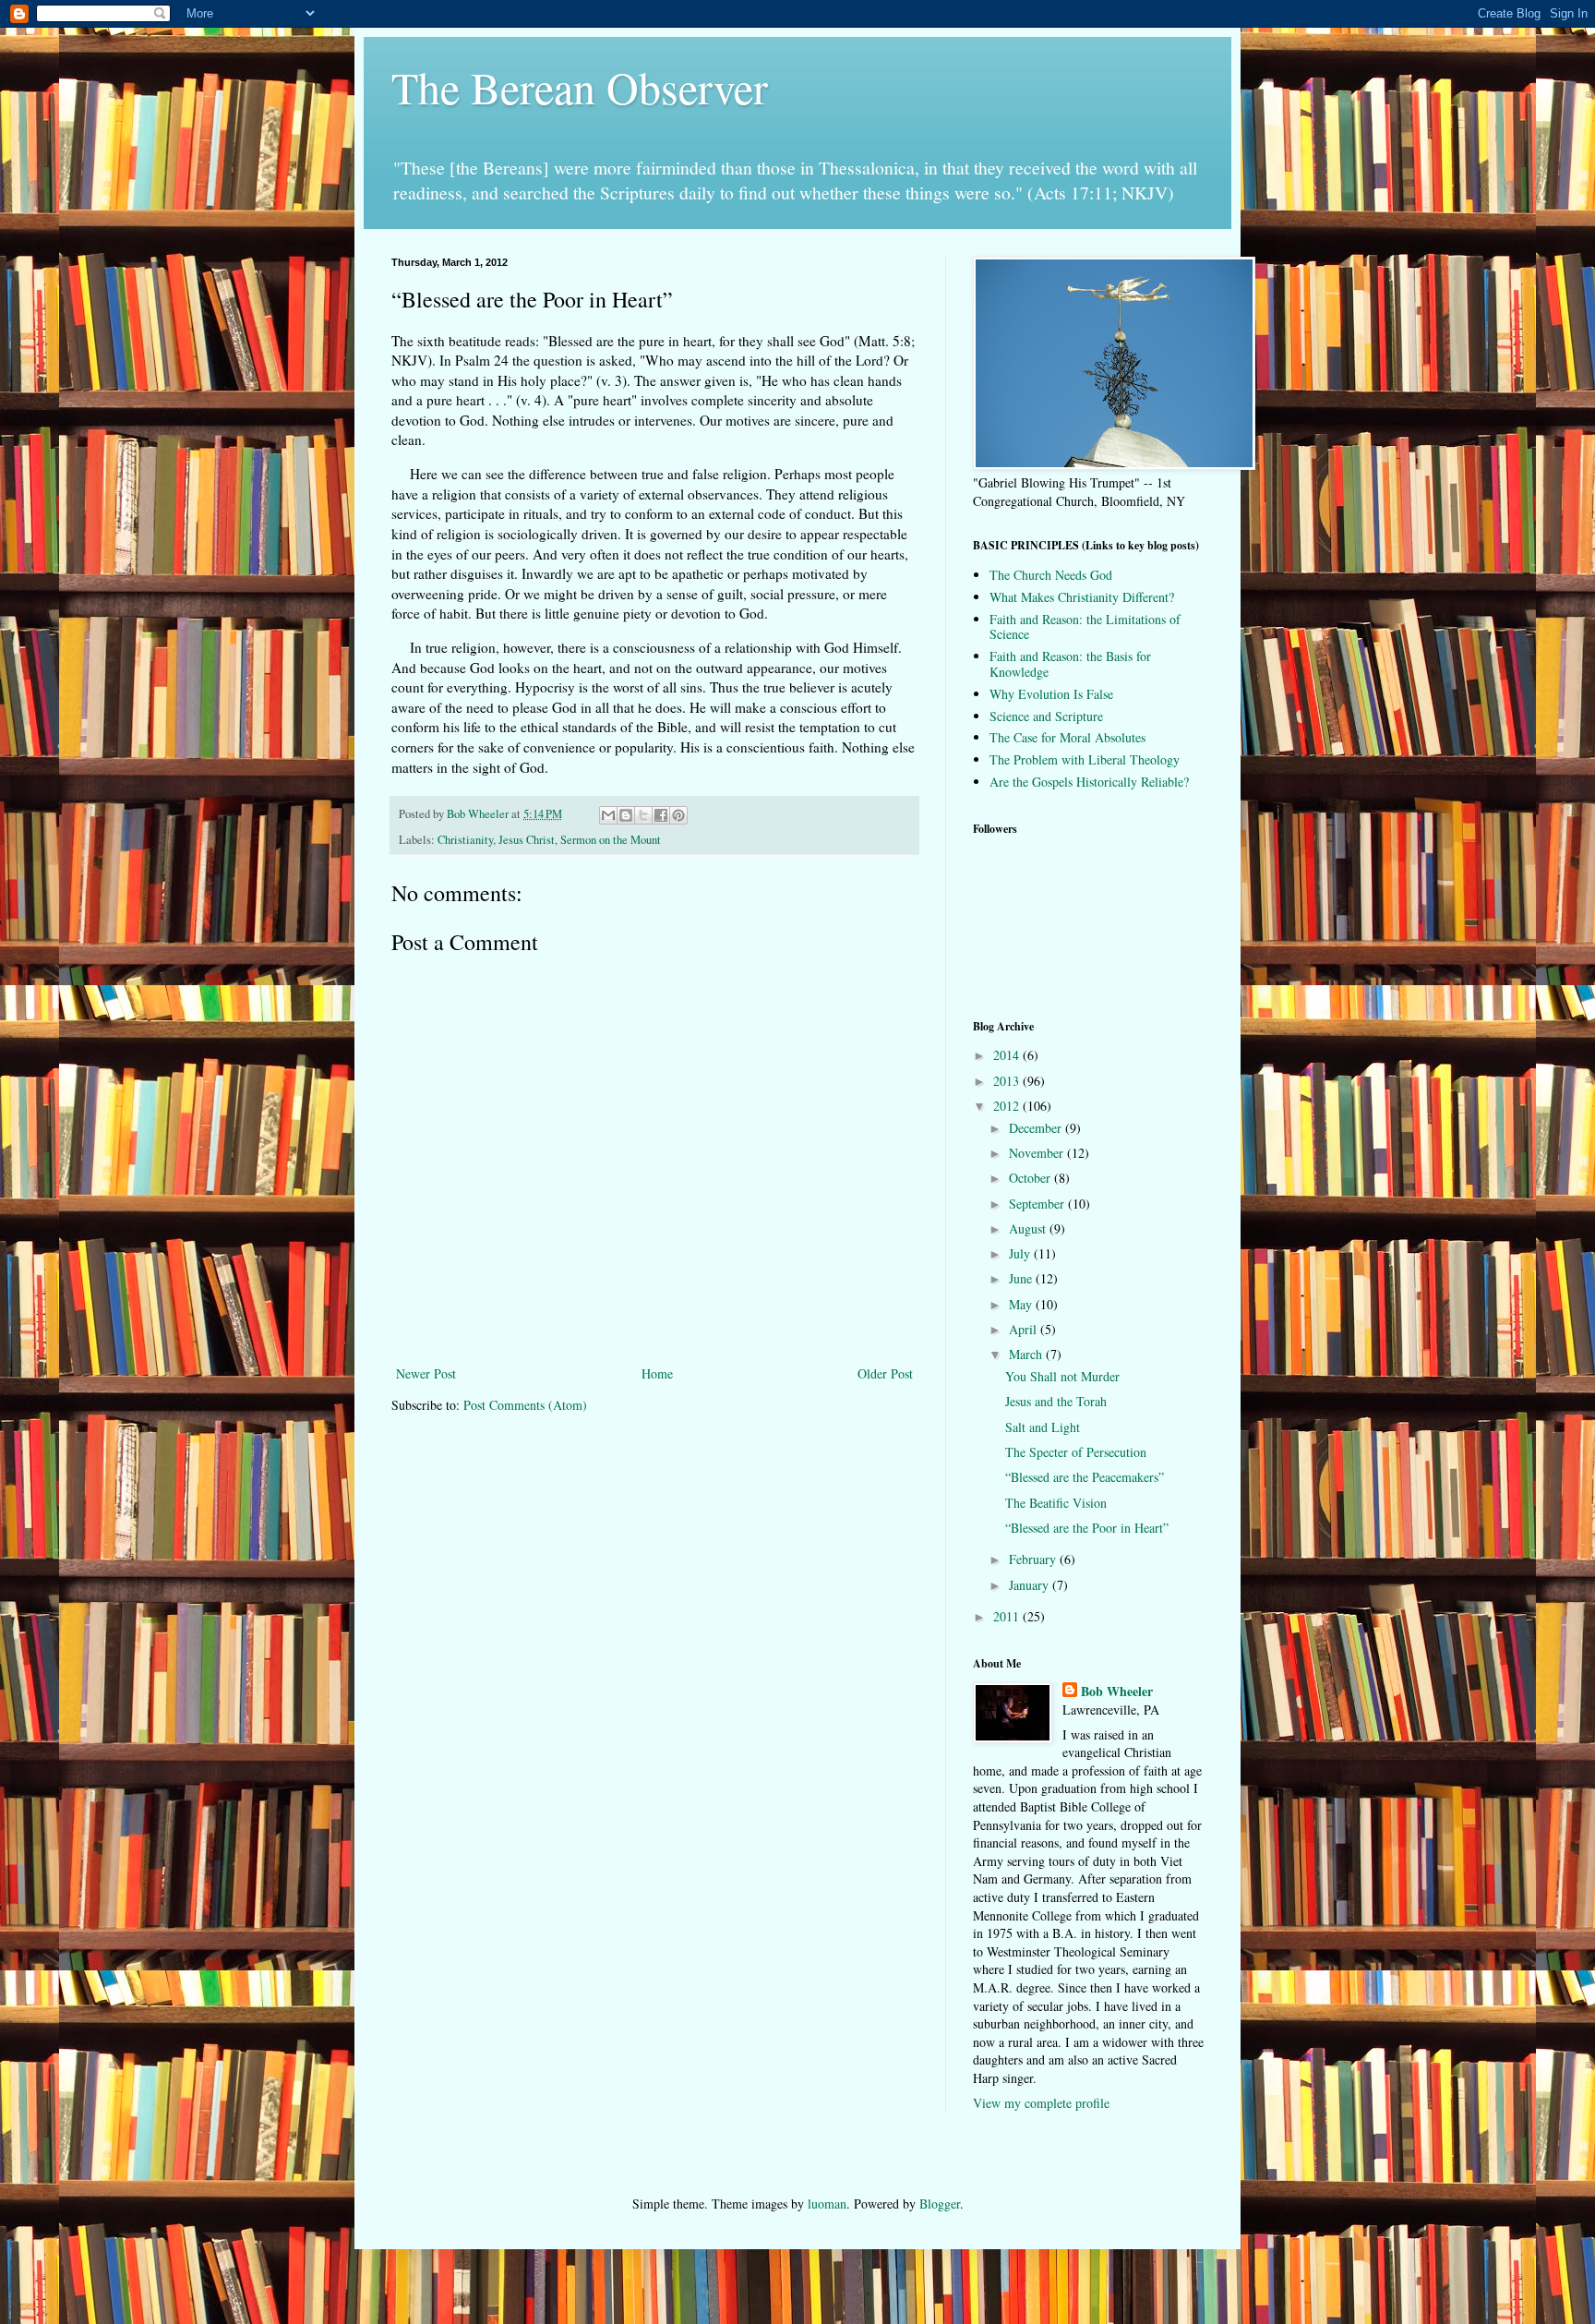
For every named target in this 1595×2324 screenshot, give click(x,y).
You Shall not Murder (1062, 1376)
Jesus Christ (527, 840)
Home (657, 1373)
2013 (1008, 1081)
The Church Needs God (1051, 575)
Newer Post (426, 1373)
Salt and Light (1043, 1427)
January (1031, 1585)
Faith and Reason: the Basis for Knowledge (1070, 664)
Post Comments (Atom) (525, 1405)
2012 (1008, 1106)
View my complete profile (1041, 2103)
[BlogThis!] (626, 815)
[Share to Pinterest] (678, 815)
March (1027, 1354)
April (1025, 1329)
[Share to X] (643, 815)
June (1022, 1278)
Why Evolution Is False (1051, 694)
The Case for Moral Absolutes (1067, 737)
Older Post (885, 1373)
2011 (1008, 1616)
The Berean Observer (580, 87)
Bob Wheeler (1117, 1692)
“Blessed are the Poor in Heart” (1087, 1528)
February (1034, 1559)
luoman (827, 2204)
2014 (1008, 1055)
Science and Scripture (1046, 716)
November (1038, 1153)
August (1029, 1228)
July (1021, 1253)
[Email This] (608, 815)
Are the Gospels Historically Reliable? (1089, 782)
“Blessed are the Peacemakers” (1085, 1477)
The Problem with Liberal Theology (1085, 759)
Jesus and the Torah (1056, 1401)
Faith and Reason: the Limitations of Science (1085, 627)
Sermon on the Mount (611, 840)
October (1031, 1178)
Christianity (465, 840)
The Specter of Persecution (1076, 1452)
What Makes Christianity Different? (1082, 597)
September (1038, 1204)
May (1022, 1304)
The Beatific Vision (1056, 1503)
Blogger (940, 2204)
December (1037, 1128)
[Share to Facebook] (661, 815)
